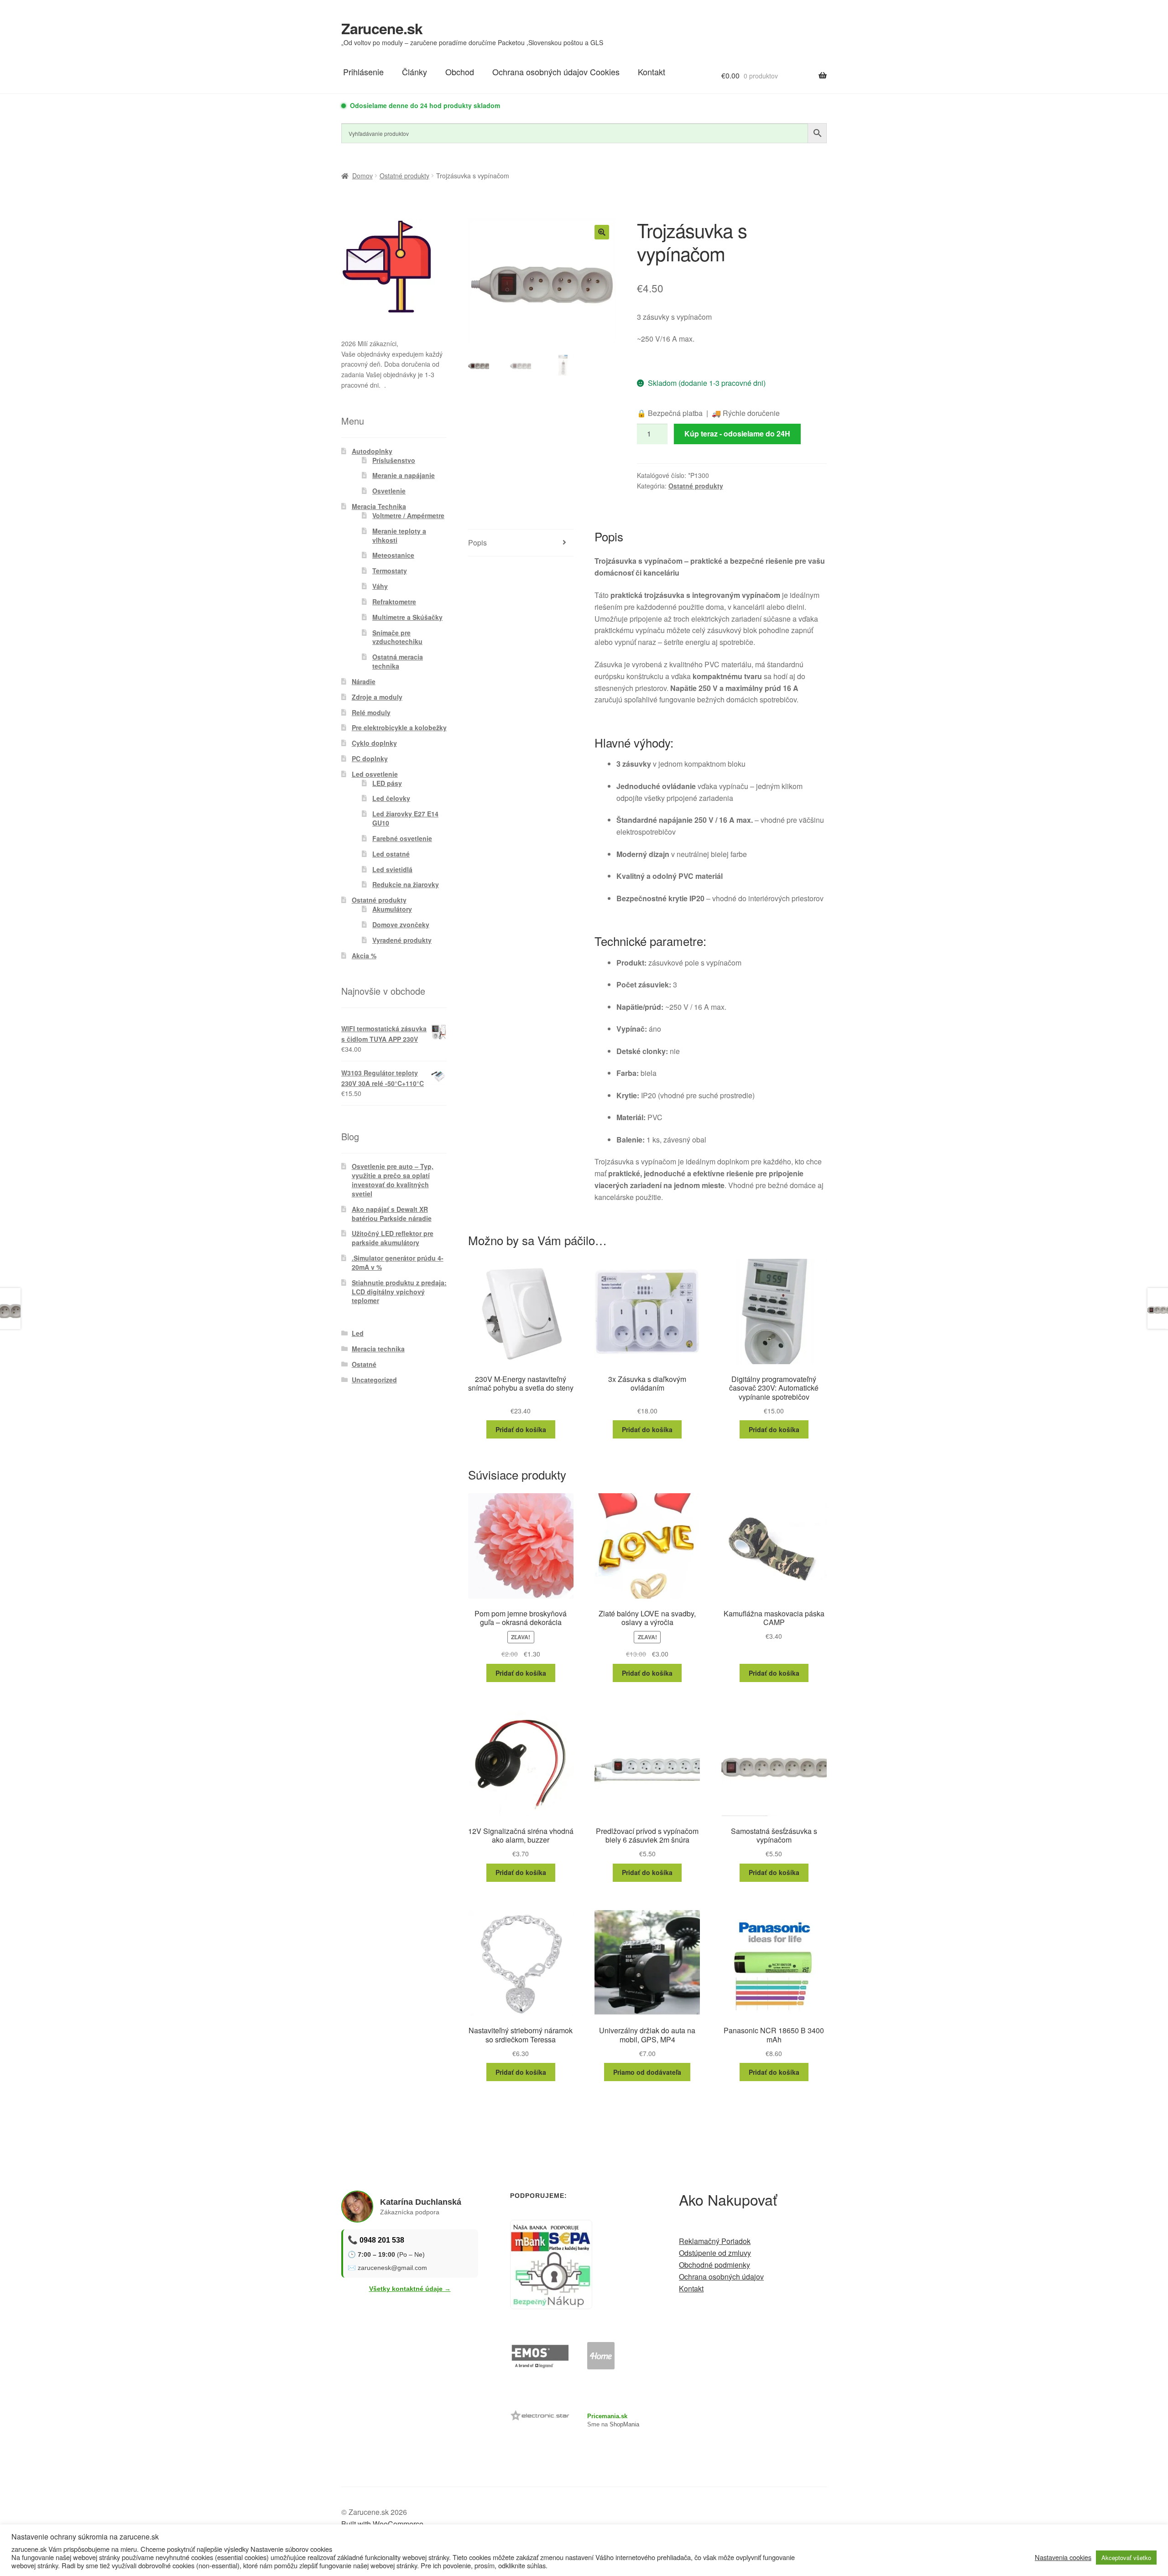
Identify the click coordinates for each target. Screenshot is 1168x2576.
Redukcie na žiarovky (406, 884)
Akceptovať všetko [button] (1126, 2558)
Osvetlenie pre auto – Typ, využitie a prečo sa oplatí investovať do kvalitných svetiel (393, 1180)
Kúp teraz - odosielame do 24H (737, 434)
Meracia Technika (379, 506)
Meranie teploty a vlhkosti (399, 535)
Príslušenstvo (394, 460)
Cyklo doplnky (374, 743)
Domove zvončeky (401, 924)
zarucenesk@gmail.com (392, 2268)
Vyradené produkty (402, 940)
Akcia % (364, 956)
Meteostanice (393, 555)
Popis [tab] (477, 543)
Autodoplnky (372, 451)
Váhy (380, 586)
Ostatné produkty (404, 176)
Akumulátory (392, 909)
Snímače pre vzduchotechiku (397, 637)
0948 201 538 (382, 2240)
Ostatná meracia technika (398, 661)
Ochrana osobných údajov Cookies (556, 72)
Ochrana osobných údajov (721, 2277)
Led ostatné (391, 854)
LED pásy (387, 783)
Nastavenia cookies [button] (1063, 2557)
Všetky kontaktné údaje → (410, 2289)
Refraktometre (394, 602)
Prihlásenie (363, 72)
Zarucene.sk (382, 28)
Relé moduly (371, 712)
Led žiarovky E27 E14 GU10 (405, 818)
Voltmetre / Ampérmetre (408, 515)
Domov (362, 176)
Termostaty (390, 571)
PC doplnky (370, 758)
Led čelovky (391, 798)
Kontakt (652, 72)
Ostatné (364, 1364)
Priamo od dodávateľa (647, 2072)
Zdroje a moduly (377, 697)
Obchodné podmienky (714, 2265)
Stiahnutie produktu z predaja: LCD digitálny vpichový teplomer (399, 1292)
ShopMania (624, 2424)
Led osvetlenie (375, 774)
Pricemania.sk (607, 2416)
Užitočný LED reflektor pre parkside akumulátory (393, 1238)
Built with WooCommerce (382, 2524)
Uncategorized (374, 1380)
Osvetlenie (389, 491)
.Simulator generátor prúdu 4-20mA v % (398, 1262)
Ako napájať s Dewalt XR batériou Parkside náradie (392, 1214)
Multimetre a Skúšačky (407, 617)
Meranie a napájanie (404, 475)
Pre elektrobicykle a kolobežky (399, 727)
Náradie (364, 681)
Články (415, 72)
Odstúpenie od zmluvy (715, 2253)
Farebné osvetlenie (402, 838)
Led (358, 1333)
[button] (602, 232)
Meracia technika (378, 1349)
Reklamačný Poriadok (715, 2241)
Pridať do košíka (521, 1429)
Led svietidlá (392, 869)
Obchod (460, 72)
